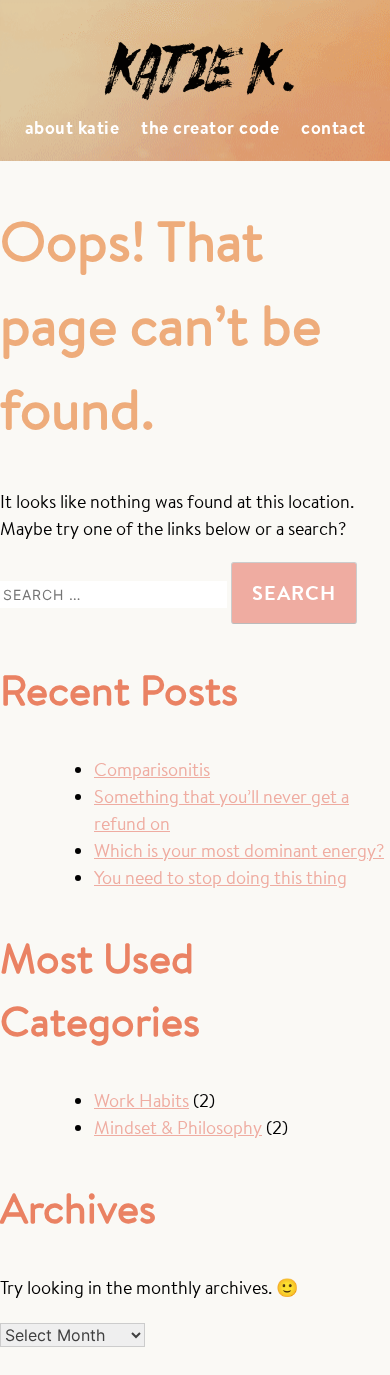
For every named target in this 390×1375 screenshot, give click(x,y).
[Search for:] (115, 593)
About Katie (72, 127)
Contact (333, 127)
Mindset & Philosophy (178, 1127)
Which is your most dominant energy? (239, 850)
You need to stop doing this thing (220, 877)
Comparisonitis (152, 769)
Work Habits (141, 1100)
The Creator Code (210, 127)
